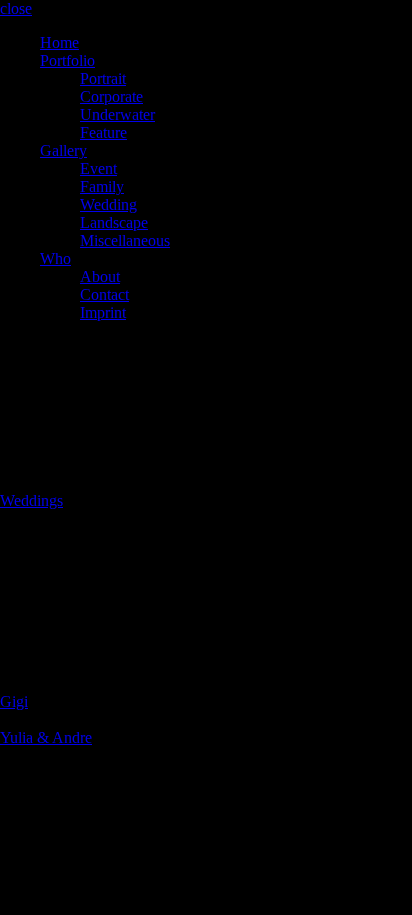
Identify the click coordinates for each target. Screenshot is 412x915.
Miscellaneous (125, 240)
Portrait (103, 78)
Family (102, 186)
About (100, 276)
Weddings (31, 500)
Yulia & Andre (46, 737)
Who (55, 258)
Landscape (114, 222)
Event (98, 168)
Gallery (63, 150)
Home (59, 42)
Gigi (14, 701)
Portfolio (67, 60)
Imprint (103, 312)
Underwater (117, 114)
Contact (104, 294)
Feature (103, 132)
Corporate (111, 96)
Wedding (108, 204)
